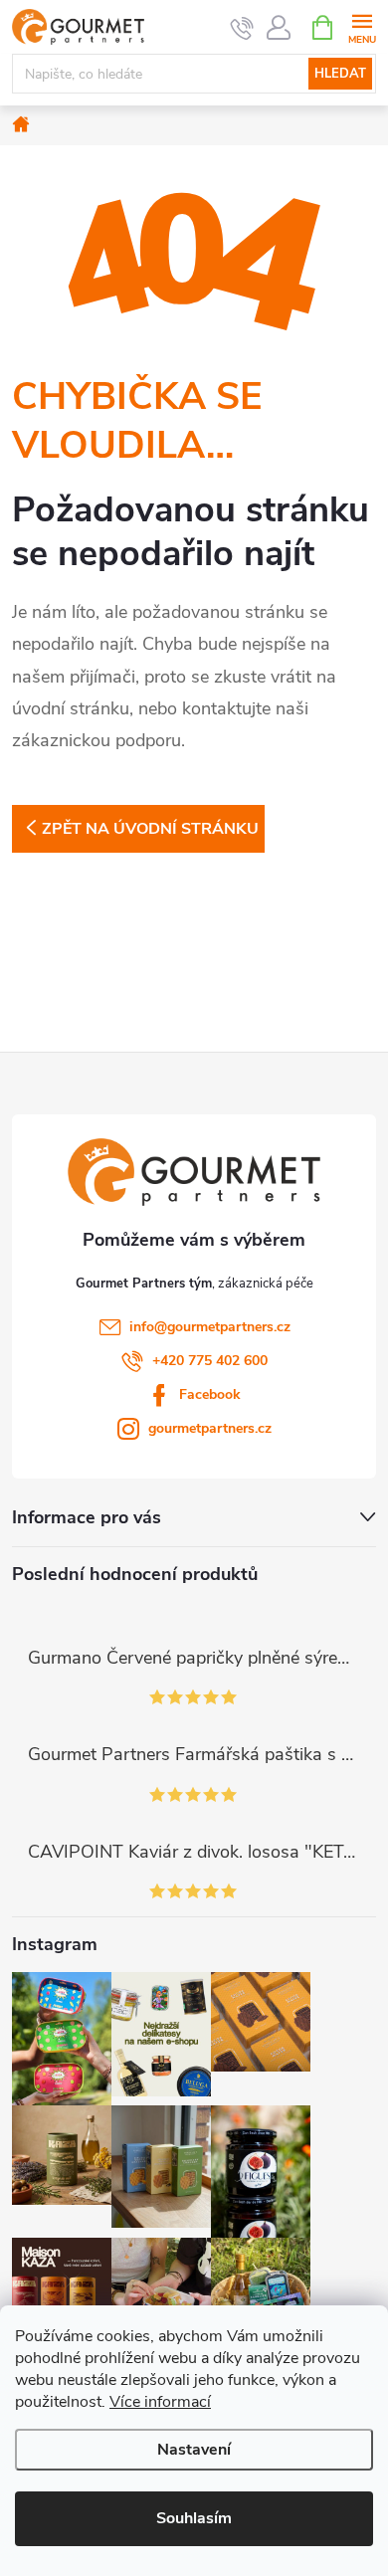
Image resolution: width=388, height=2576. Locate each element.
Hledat (340, 74)
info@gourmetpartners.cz (210, 1327)
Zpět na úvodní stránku (150, 829)
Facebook (210, 1394)
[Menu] (362, 26)
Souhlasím (194, 2518)
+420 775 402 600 (210, 1361)
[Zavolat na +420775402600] (242, 28)
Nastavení (194, 2450)
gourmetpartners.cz (210, 1428)
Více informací (160, 2402)
